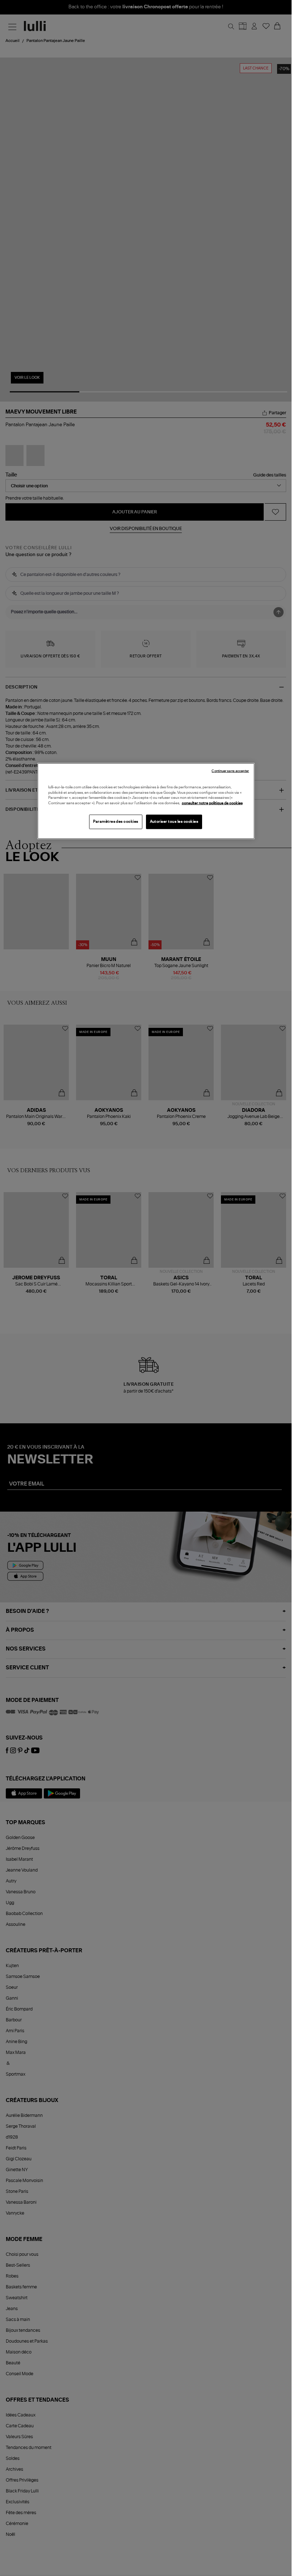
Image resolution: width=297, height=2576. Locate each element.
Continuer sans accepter (230, 771)
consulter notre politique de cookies (212, 803)
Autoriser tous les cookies (174, 822)
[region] (146, 801)
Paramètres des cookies (116, 822)
